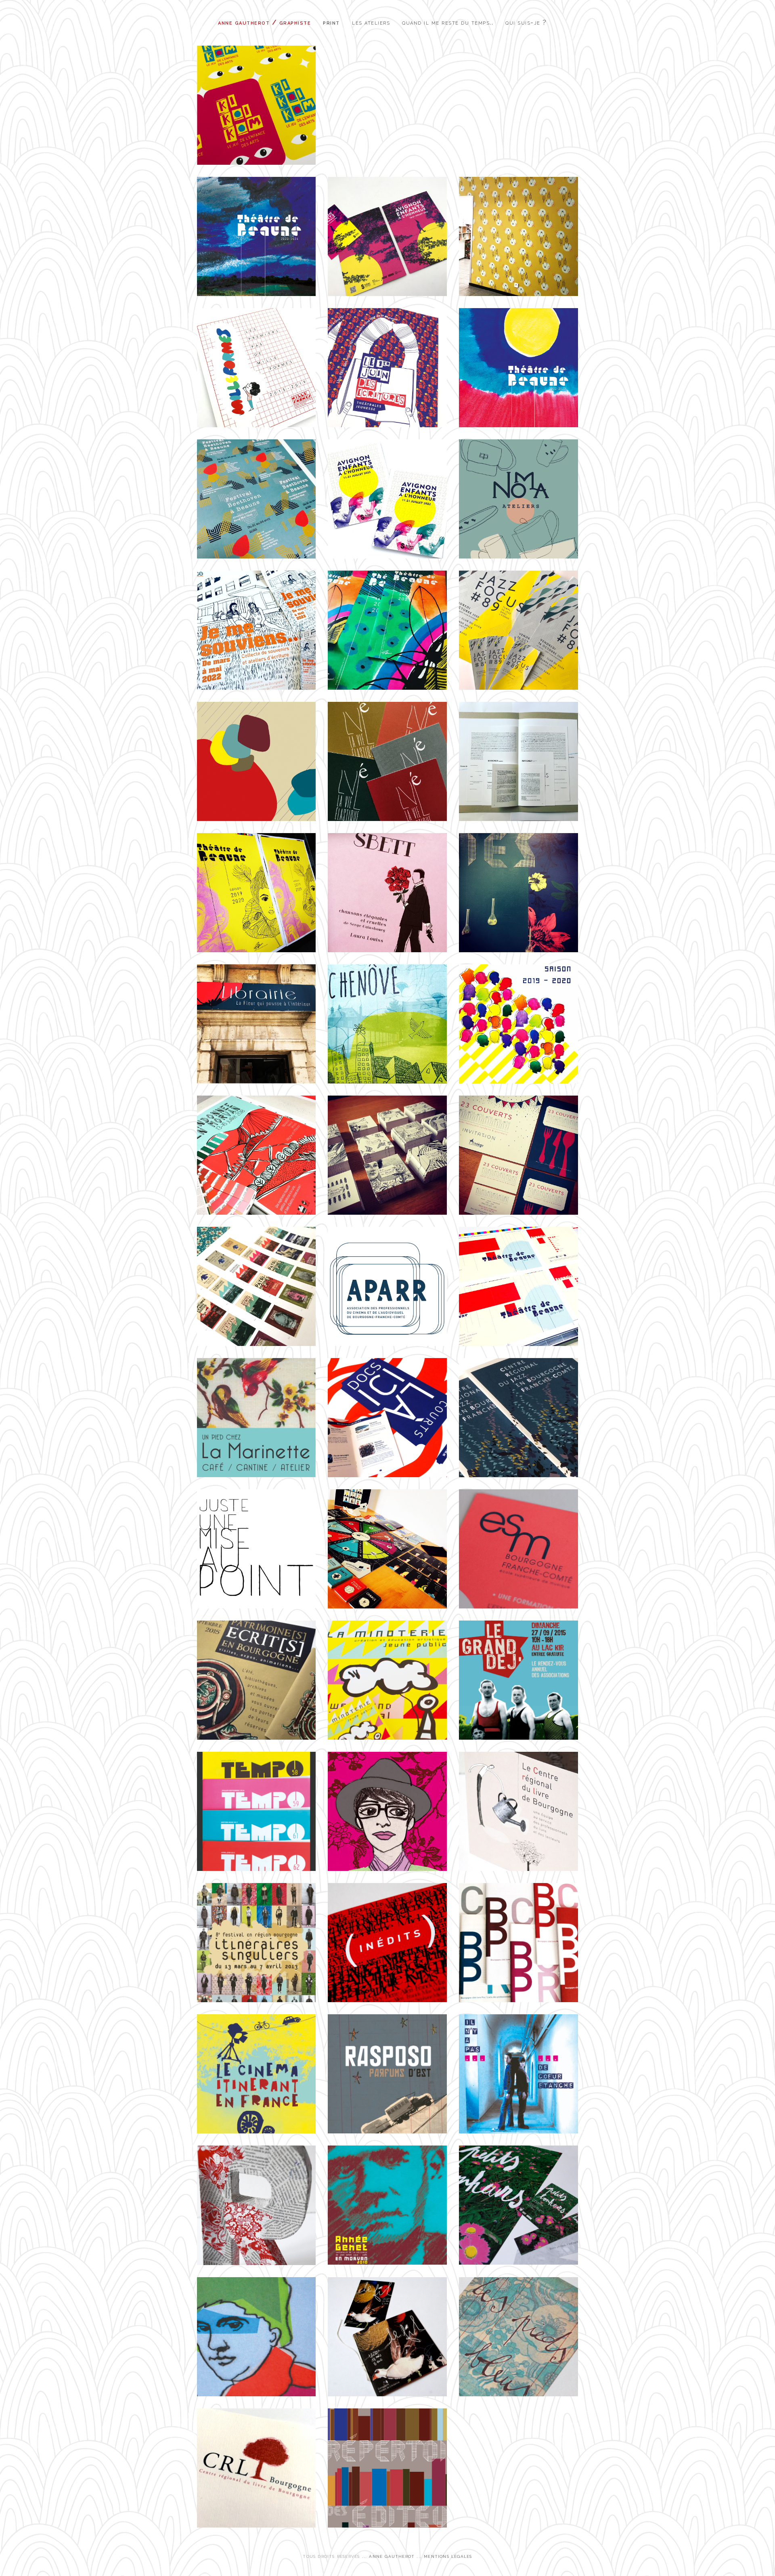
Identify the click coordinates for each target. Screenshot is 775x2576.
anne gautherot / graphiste (264, 22)
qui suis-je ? (526, 22)
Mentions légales (448, 2556)
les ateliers (371, 22)
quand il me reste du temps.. (448, 22)
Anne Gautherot (392, 2556)
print (331, 22)
